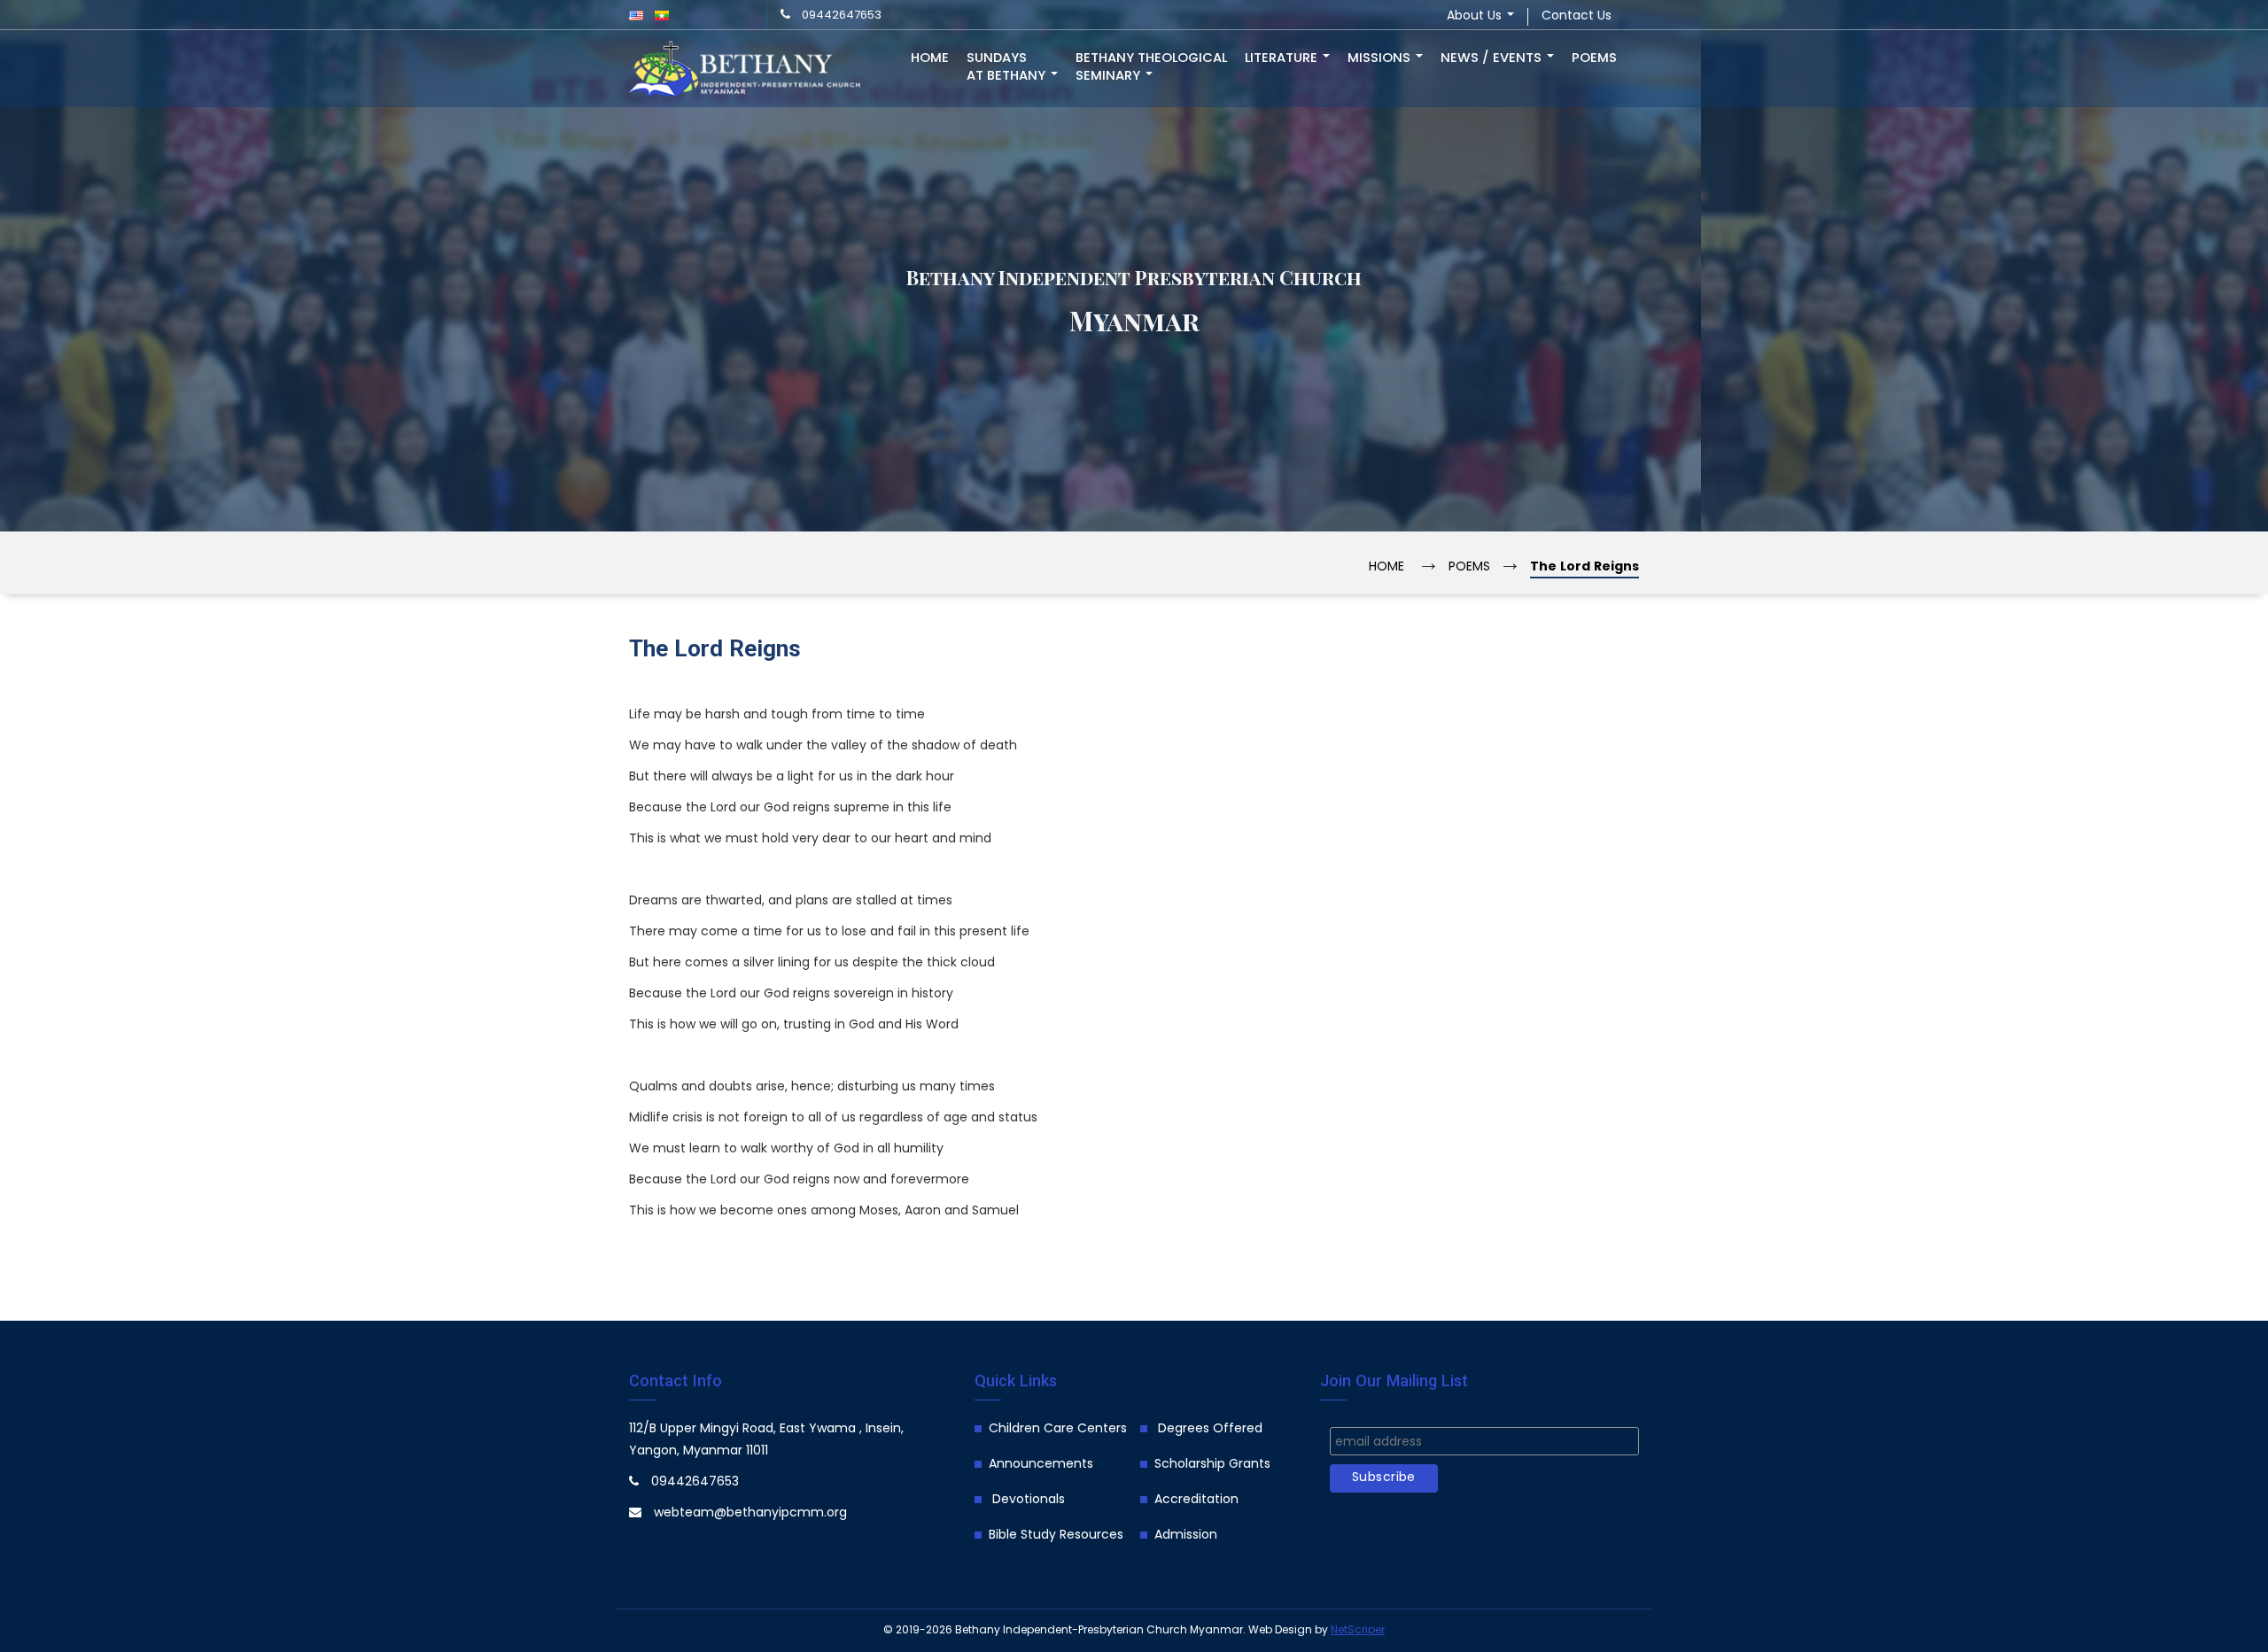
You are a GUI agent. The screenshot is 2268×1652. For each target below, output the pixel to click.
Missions (1381, 58)
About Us (1476, 16)
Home (930, 58)
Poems (1594, 58)
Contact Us (1577, 16)
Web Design (1280, 1630)
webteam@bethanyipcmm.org (750, 1513)
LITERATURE (1283, 58)
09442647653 (842, 16)
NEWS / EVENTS (1493, 58)
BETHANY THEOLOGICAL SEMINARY (1151, 67)
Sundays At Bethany (1008, 67)
